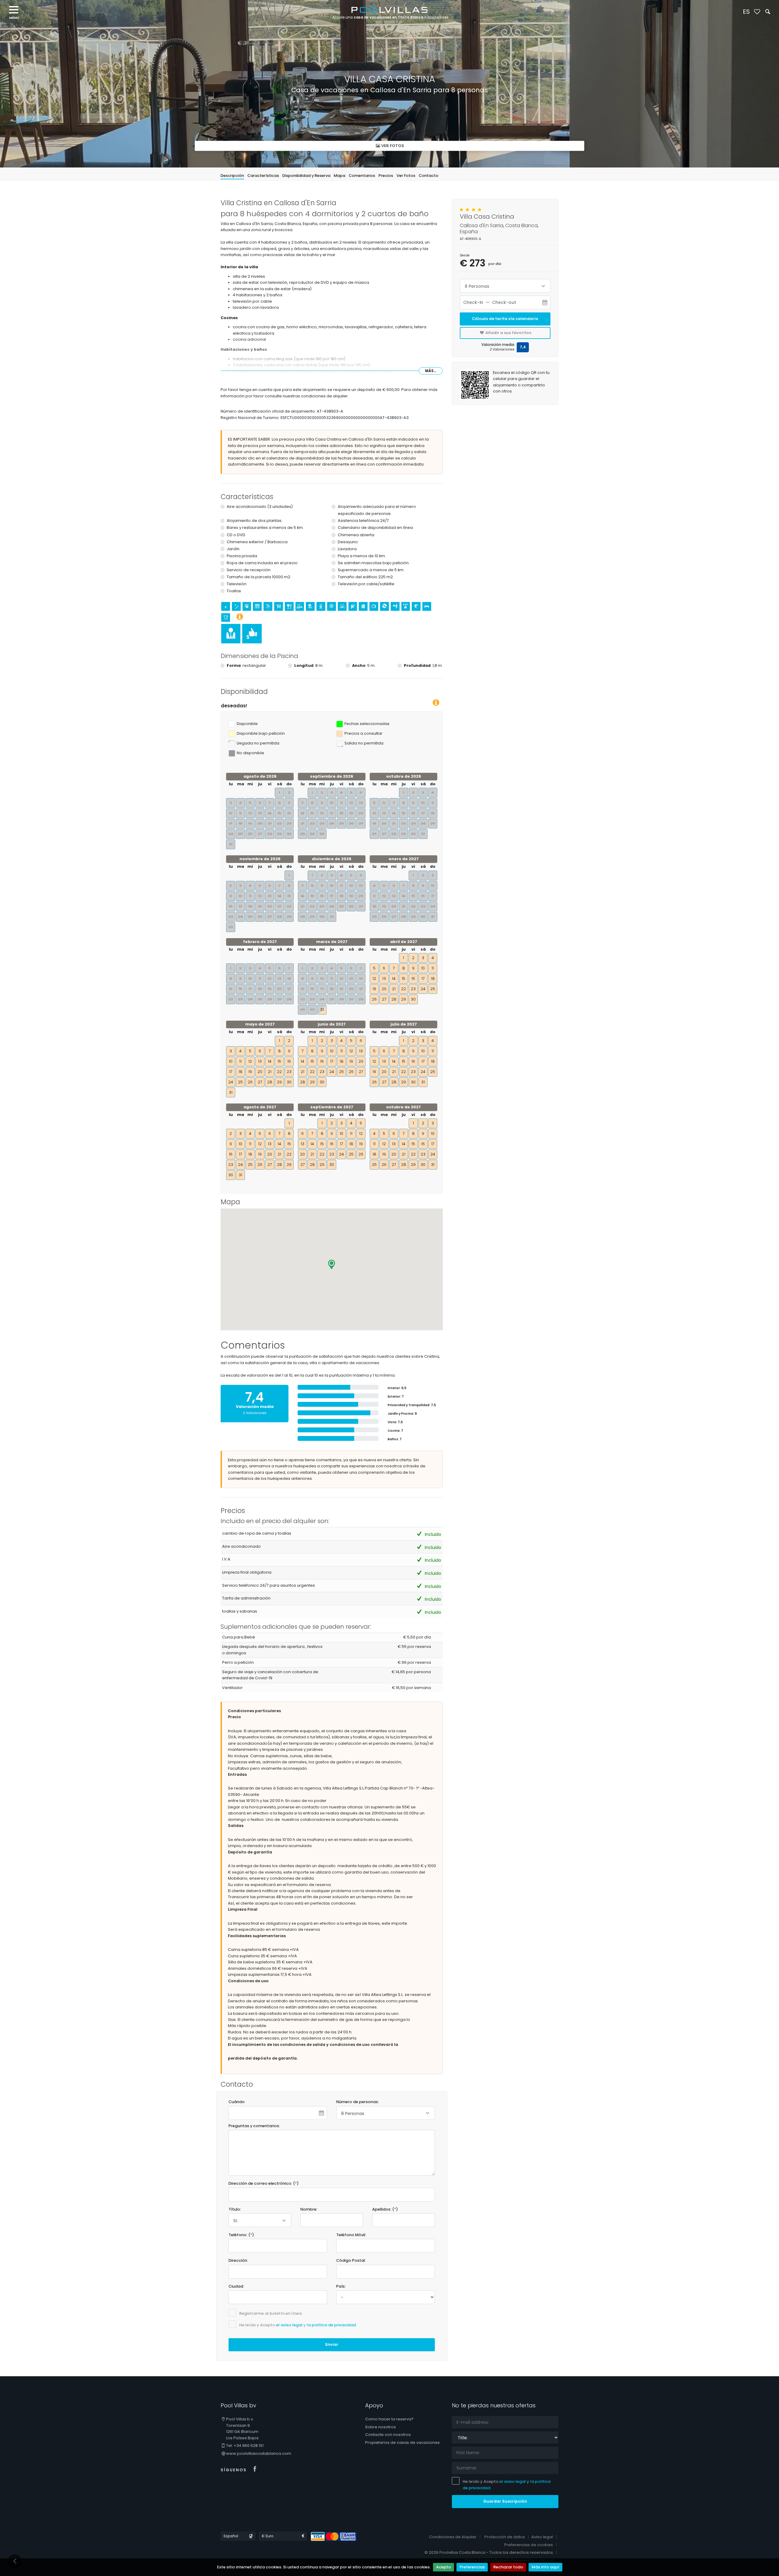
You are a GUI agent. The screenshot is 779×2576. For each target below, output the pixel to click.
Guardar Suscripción (505, 2501)
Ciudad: (236, 2286)
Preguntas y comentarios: (254, 2126)
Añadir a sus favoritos (508, 333)
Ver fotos (392, 145)
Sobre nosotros (381, 2427)
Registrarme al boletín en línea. (271, 2313)
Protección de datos (505, 2537)
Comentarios (362, 176)
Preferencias (472, 2567)
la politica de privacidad (331, 2325)
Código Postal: (351, 2260)
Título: (235, 2209)
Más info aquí (545, 2567)
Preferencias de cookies (529, 2545)
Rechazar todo (508, 2567)
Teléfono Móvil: (351, 2235)
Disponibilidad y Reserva (306, 176)
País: (341, 2286)
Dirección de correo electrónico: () (264, 2183)
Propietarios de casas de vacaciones (402, 2442)
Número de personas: (358, 2102)
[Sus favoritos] (757, 12)
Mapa (340, 176)
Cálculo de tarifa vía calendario (505, 319)
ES (746, 12)
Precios (386, 176)
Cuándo (237, 2102)
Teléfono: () (241, 2235)
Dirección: (238, 2260)
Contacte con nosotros (388, 2435)
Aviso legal (542, 2537)
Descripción (232, 176)
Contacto (429, 176)
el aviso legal (289, 2325)
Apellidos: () (385, 2209)
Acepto (444, 2567)
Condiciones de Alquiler (453, 2537)
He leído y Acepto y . (298, 2325)
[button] (332, 1265)
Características (263, 176)
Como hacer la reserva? (389, 2419)
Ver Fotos (406, 176)
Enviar (332, 2344)
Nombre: (309, 2209)
